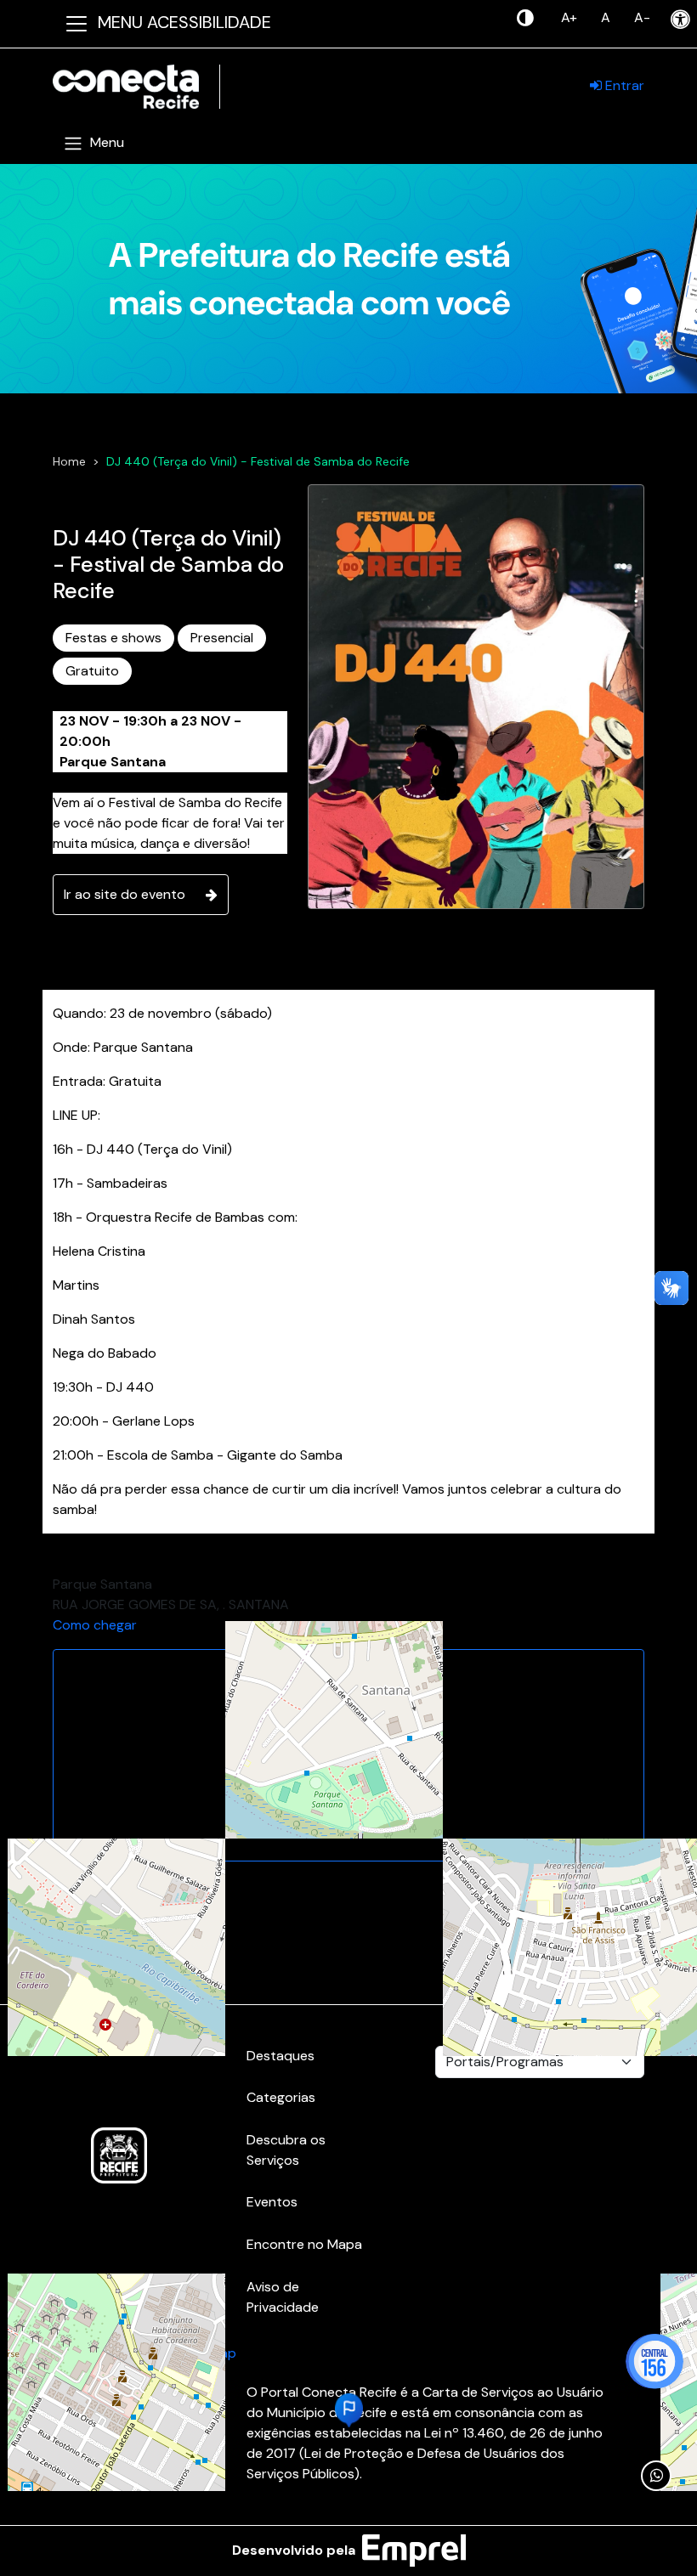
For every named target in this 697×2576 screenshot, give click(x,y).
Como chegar (95, 1625)
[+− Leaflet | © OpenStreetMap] (348, 1755)
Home (69, 461)
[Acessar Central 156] (654, 2361)
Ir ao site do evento (125, 894)
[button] (349, 2410)
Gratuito (92, 671)
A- (642, 17)
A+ (569, 17)
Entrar (623, 85)
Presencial (222, 638)
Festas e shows (113, 638)
